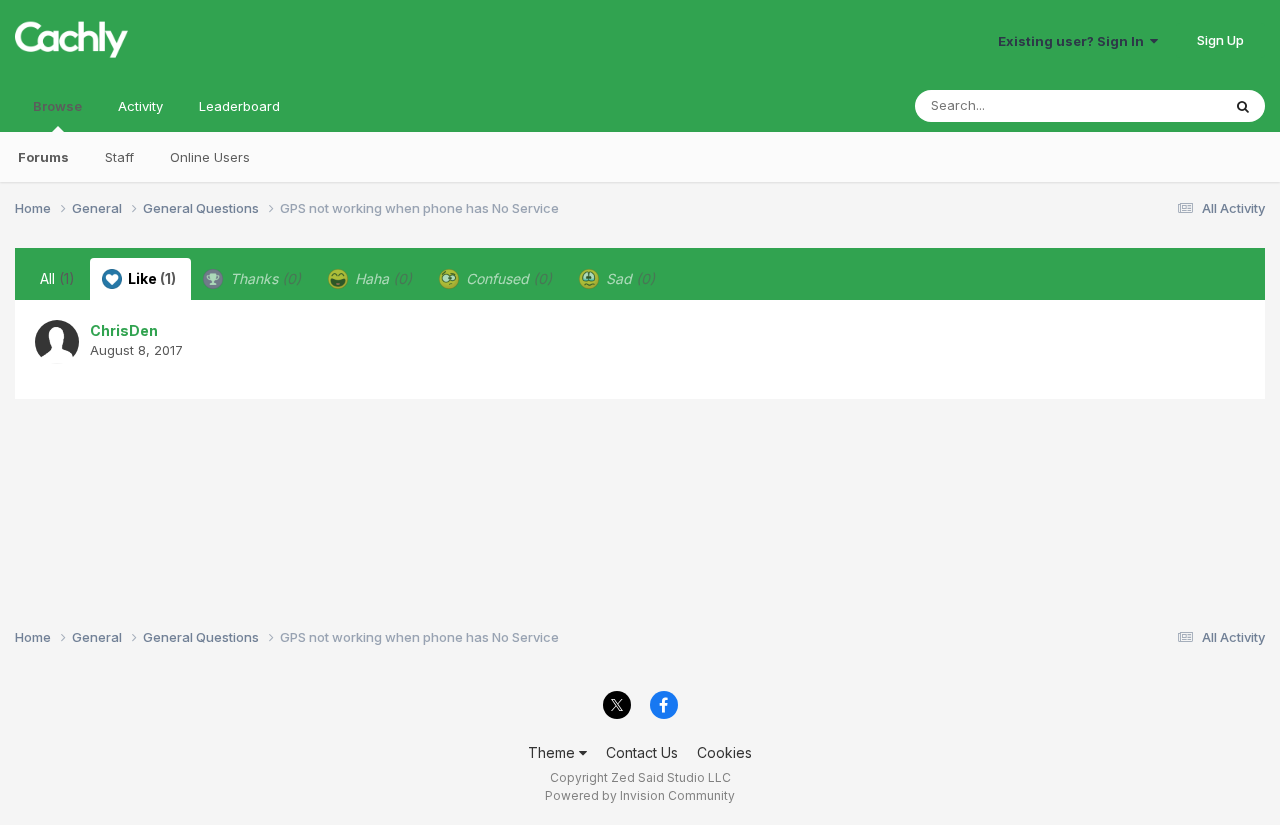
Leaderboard (239, 106)
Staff (119, 157)
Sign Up (1220, 40)
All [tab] (57, 278)
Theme (553, 752)
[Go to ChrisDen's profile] (57, 342)
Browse (57, 106)
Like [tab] (150, 278)
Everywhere (1159, 105)
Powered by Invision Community (640, 795)
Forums (43, 157)
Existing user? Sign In (1074, 41)
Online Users (210, 157)
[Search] (1243, 106)
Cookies (724, 752)
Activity (140, 106)
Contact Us (642, 752)
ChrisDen (124, 330)
